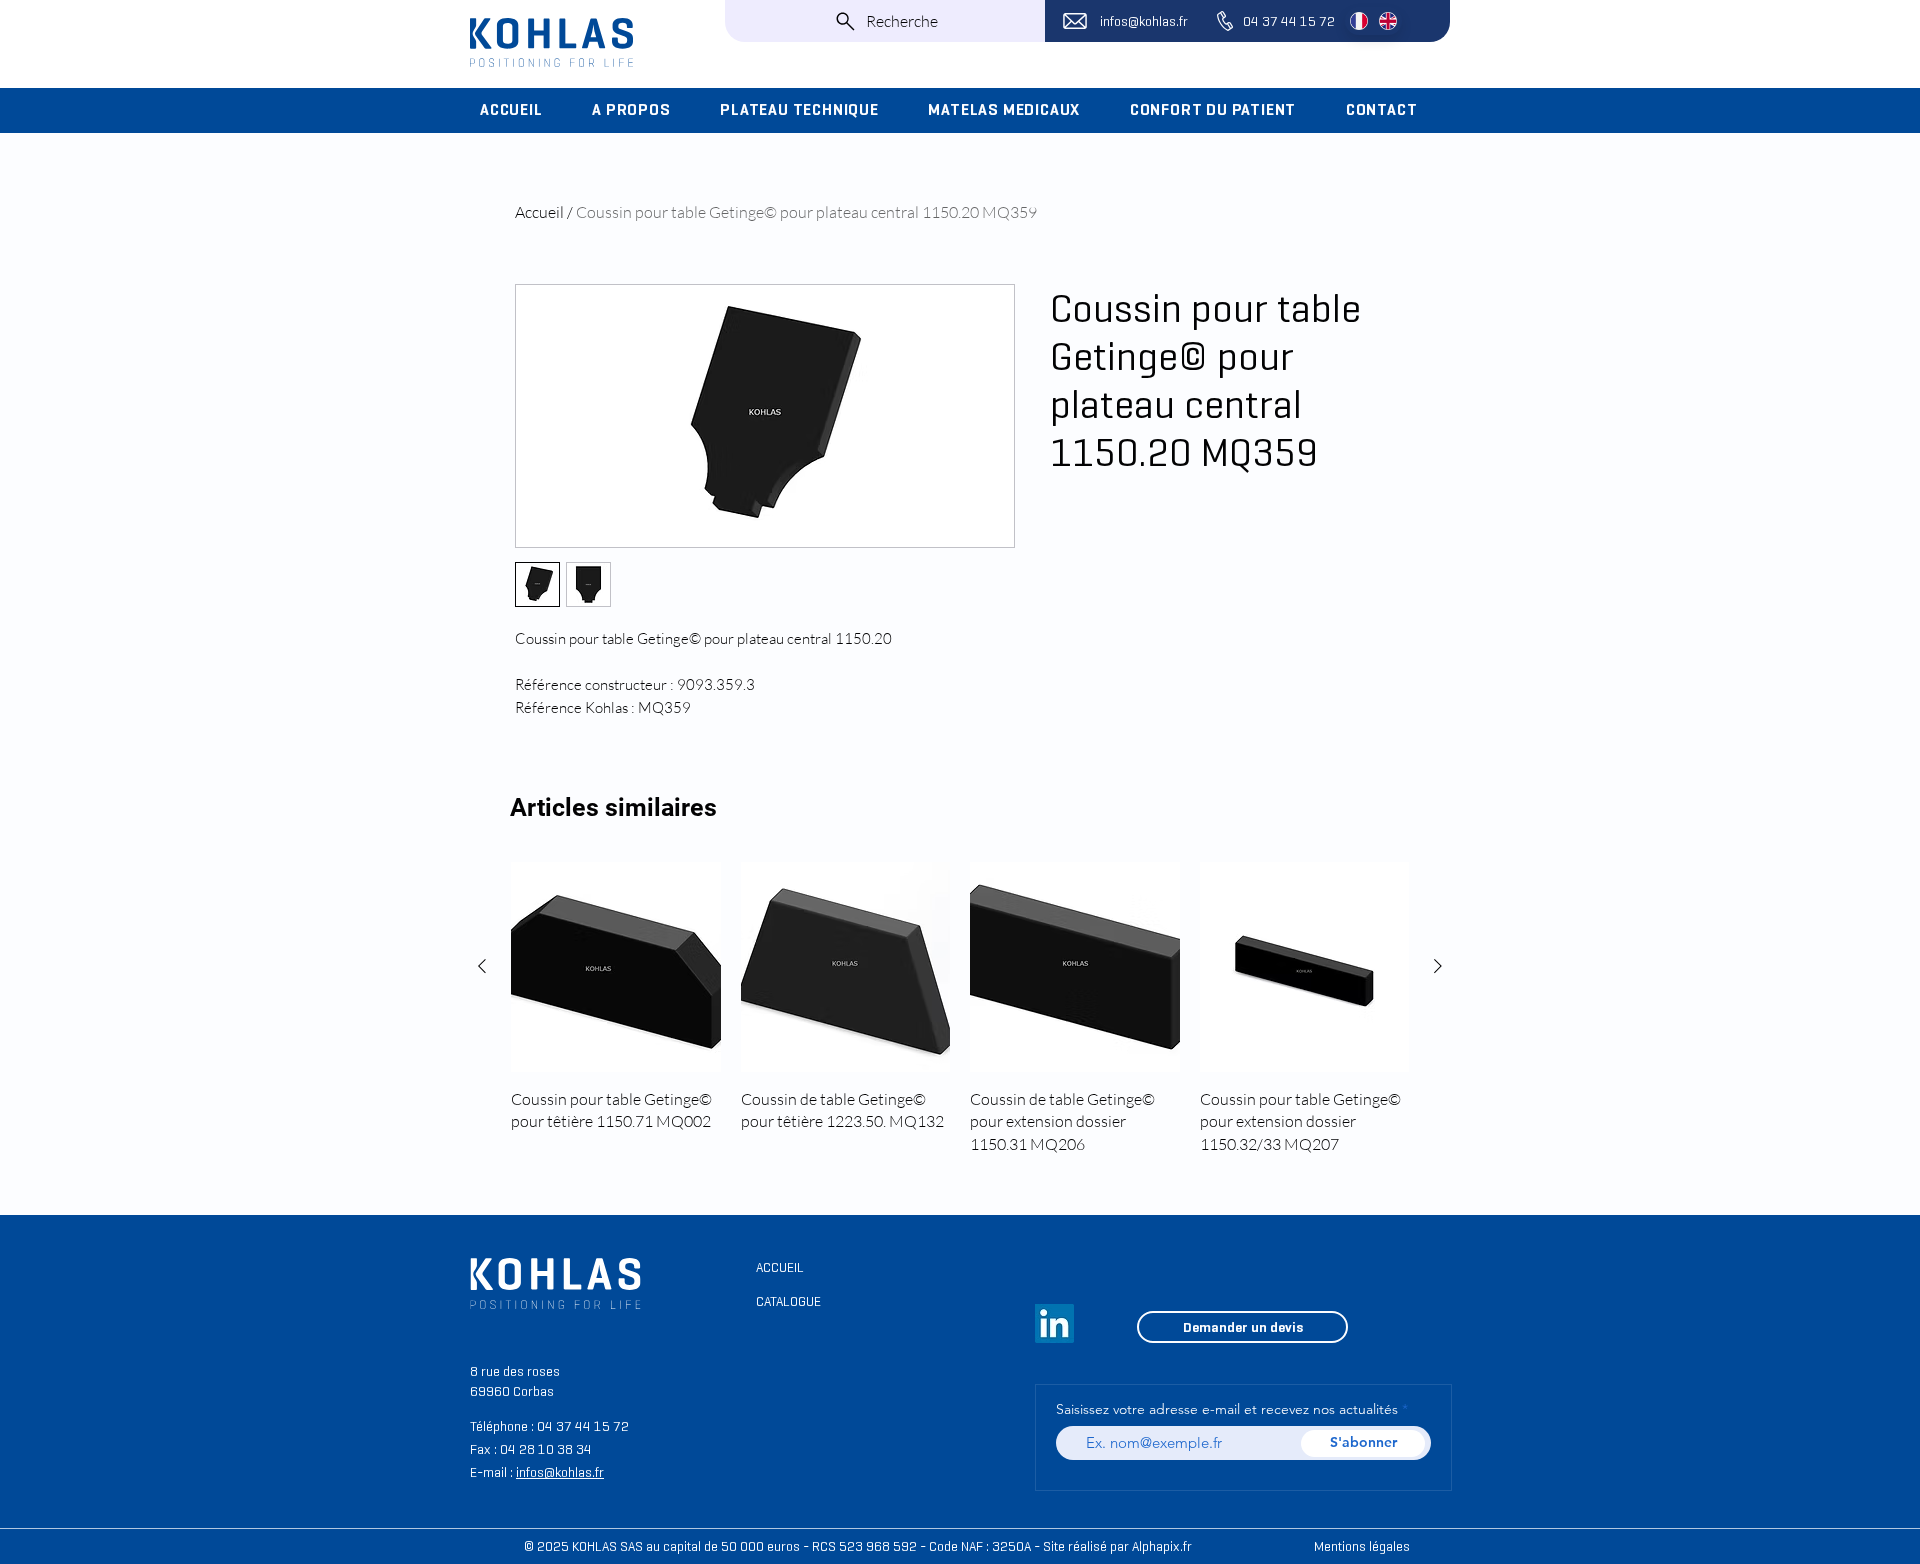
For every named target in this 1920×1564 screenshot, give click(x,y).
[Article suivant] (1438, 966)
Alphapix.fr (1162, 1546)
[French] (1359, 21)
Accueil (539, 212)
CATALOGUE (788, 1301)
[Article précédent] (482, 966)
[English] (1387, 21)
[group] (960, 1019)
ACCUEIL (780, 1267)
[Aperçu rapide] (616, 967)
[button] (642, 110)
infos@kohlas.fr (1144, 21)
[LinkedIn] (1054, 1323)
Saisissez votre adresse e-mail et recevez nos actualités (1227, 1409)
